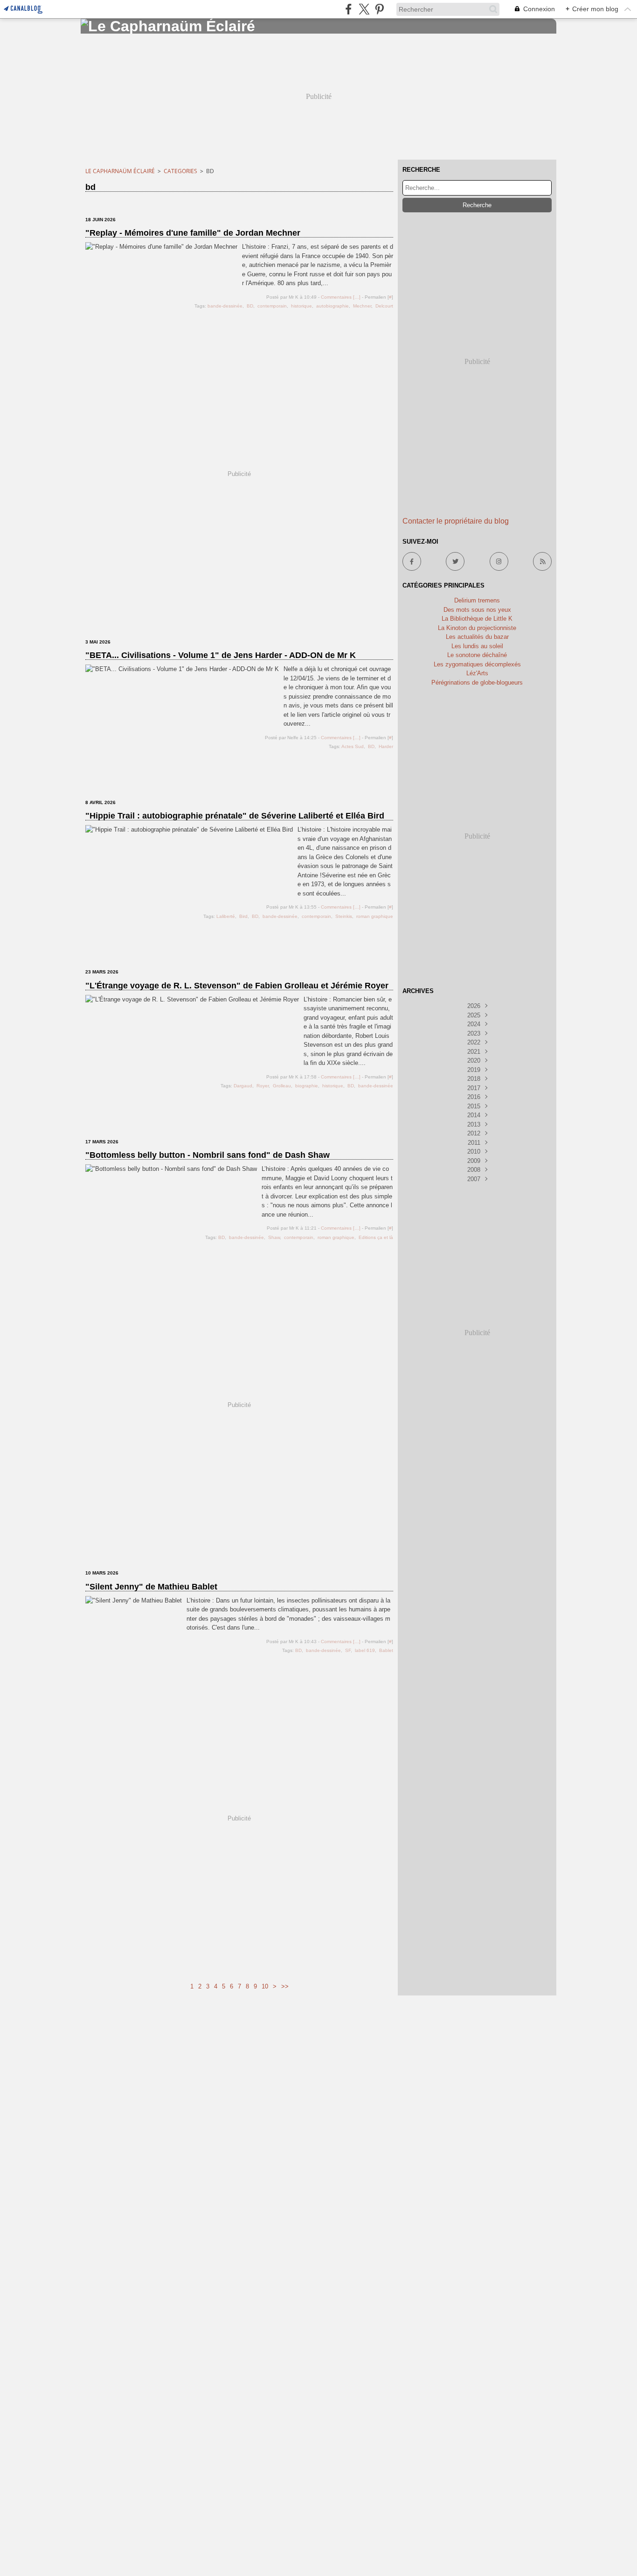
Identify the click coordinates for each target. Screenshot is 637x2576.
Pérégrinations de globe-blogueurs (477, 682)
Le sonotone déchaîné (477, 655)
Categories (180, 171)
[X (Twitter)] (364, 9)
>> (285, 1986)
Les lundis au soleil (477, 646)
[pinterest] (379, 9)
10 (265, 1986)
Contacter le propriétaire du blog (456, 521)
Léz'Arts (477, 673)
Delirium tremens (477, 600)
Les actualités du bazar (477, 637)
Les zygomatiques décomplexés (477, 664)
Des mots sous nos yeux (477, 610)
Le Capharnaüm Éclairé (120, 171)
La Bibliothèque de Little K (477, 619)
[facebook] (349, 9)
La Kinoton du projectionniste (477, 628)
